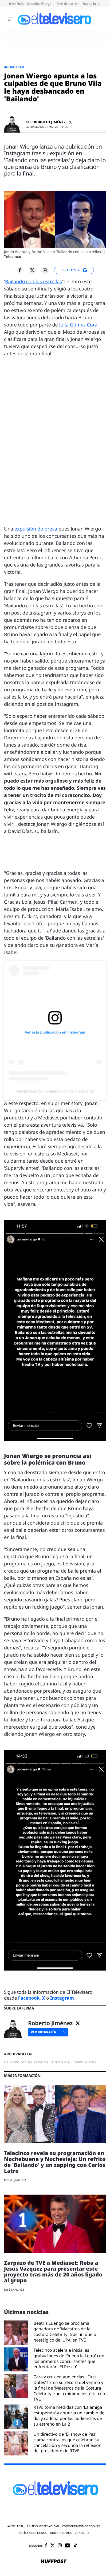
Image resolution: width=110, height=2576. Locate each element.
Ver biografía (43, 2032)
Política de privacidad (43, 2526)
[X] (70, 122)
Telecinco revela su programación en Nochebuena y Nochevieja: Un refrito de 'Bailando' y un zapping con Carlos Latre (55, 2162)
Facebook (29, 1998)
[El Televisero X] (53, 2546)
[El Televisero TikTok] (75, 2546)
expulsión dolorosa (36, 529)
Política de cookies (33, 2533)
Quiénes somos (61, 2533)
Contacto (82, 2533)
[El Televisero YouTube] (68, 2546)
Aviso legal (16, 2526)
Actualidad (14, 67)
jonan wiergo (85, 2062)
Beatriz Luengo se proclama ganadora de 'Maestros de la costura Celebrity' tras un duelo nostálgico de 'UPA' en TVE (65, 2332)
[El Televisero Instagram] (60, 2546)
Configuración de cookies (81, 2526)
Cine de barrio (67, 4)
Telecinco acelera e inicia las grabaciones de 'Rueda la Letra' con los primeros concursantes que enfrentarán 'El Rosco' (69, 2358)
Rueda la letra (94, 4)
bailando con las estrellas (26, 2062)
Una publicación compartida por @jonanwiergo (55, 1091)
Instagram (62, 1998)
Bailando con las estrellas (34, 282)
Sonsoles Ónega (40, 4)
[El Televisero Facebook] (46, 2546)
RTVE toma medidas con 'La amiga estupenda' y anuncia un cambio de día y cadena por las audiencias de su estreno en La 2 (69, 2416)
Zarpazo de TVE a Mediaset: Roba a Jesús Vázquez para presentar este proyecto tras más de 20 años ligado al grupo (53, 2272)
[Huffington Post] (54, 2562)
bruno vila (61, 2062)
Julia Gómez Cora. (79, 325)
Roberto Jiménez (50, 122)
